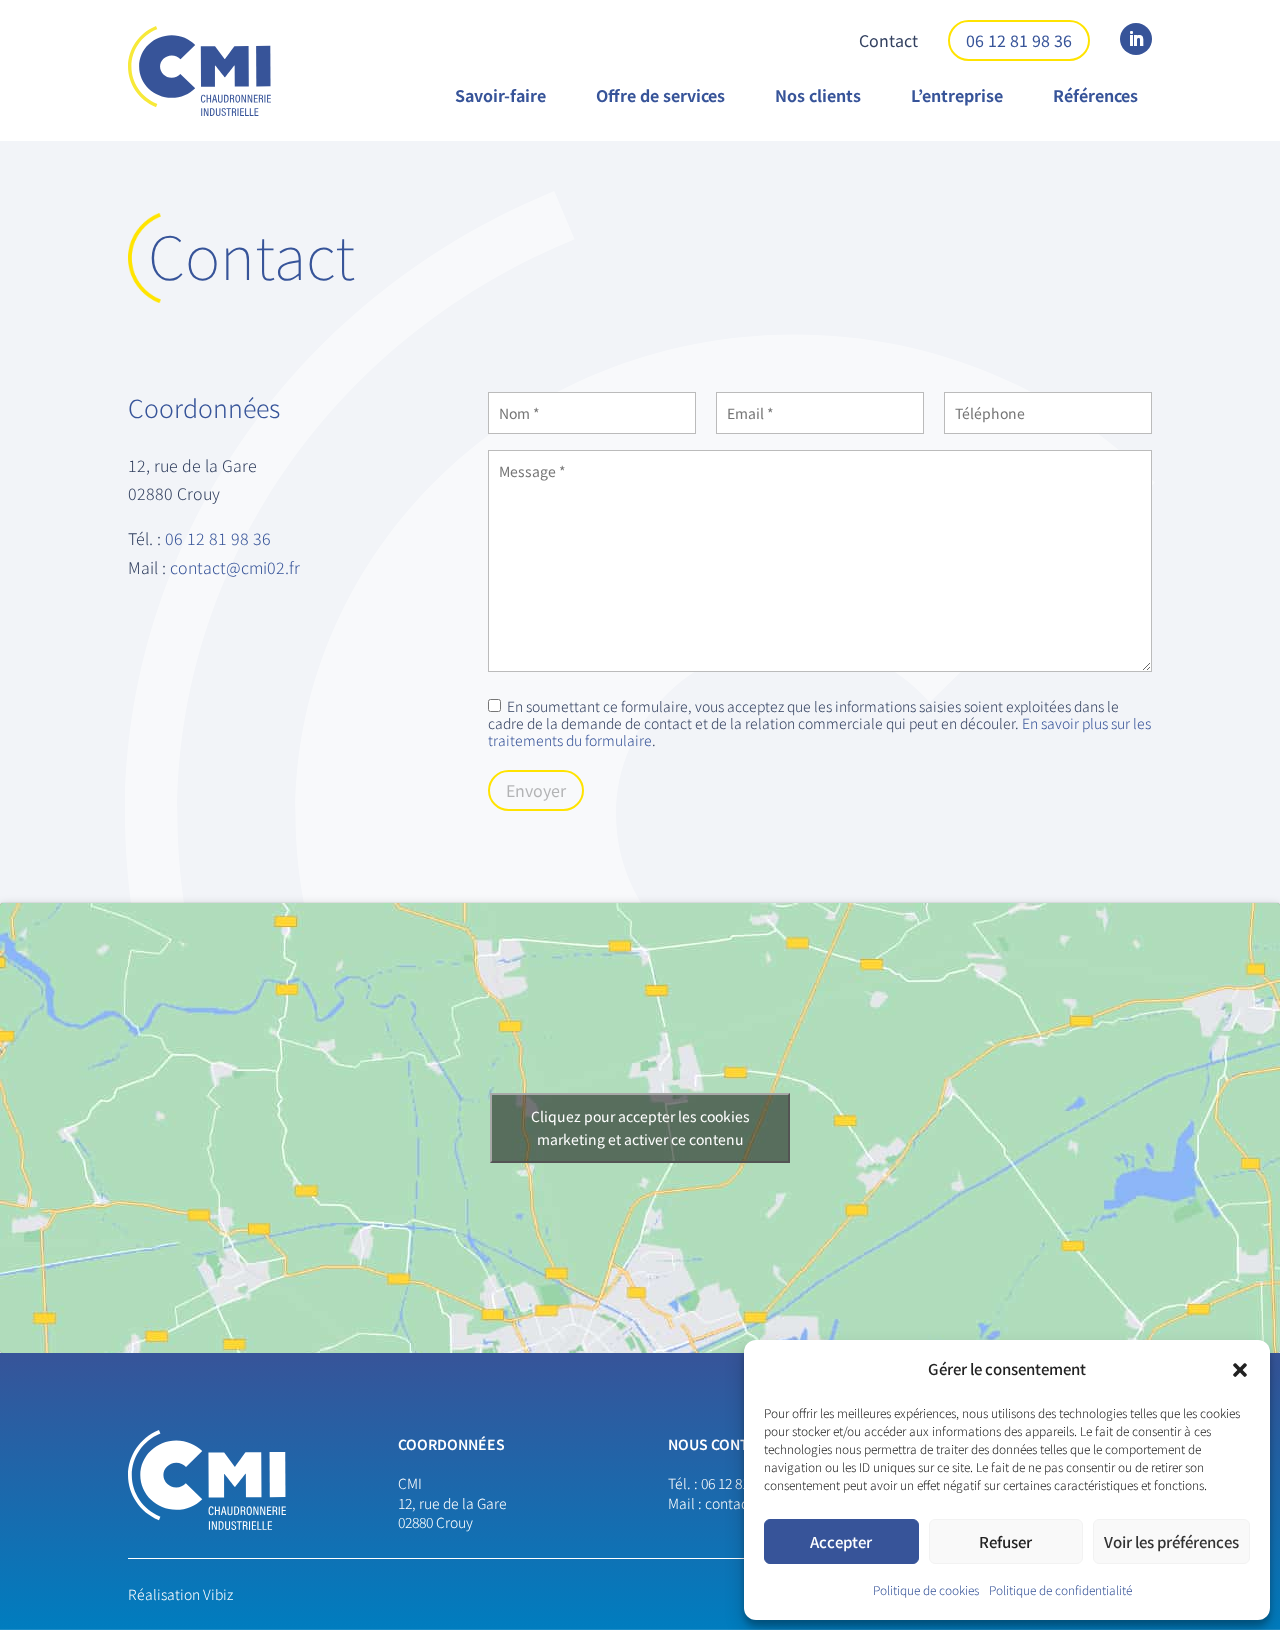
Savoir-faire (500, 95)
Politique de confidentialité (1060, 1589)
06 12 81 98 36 (1019, 40)
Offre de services (660, 95)
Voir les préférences (1171, 1541)
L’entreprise (957, 95)
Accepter (841, 1541)
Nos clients (818, 95)
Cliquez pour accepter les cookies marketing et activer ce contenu (640, 1127)
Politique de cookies (926, 1589)
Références (1095, 95)
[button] (1240, 1370)
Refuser (1005, 1541)
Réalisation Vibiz (180, 1594)
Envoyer (536, 790)
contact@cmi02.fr (235, 567)
